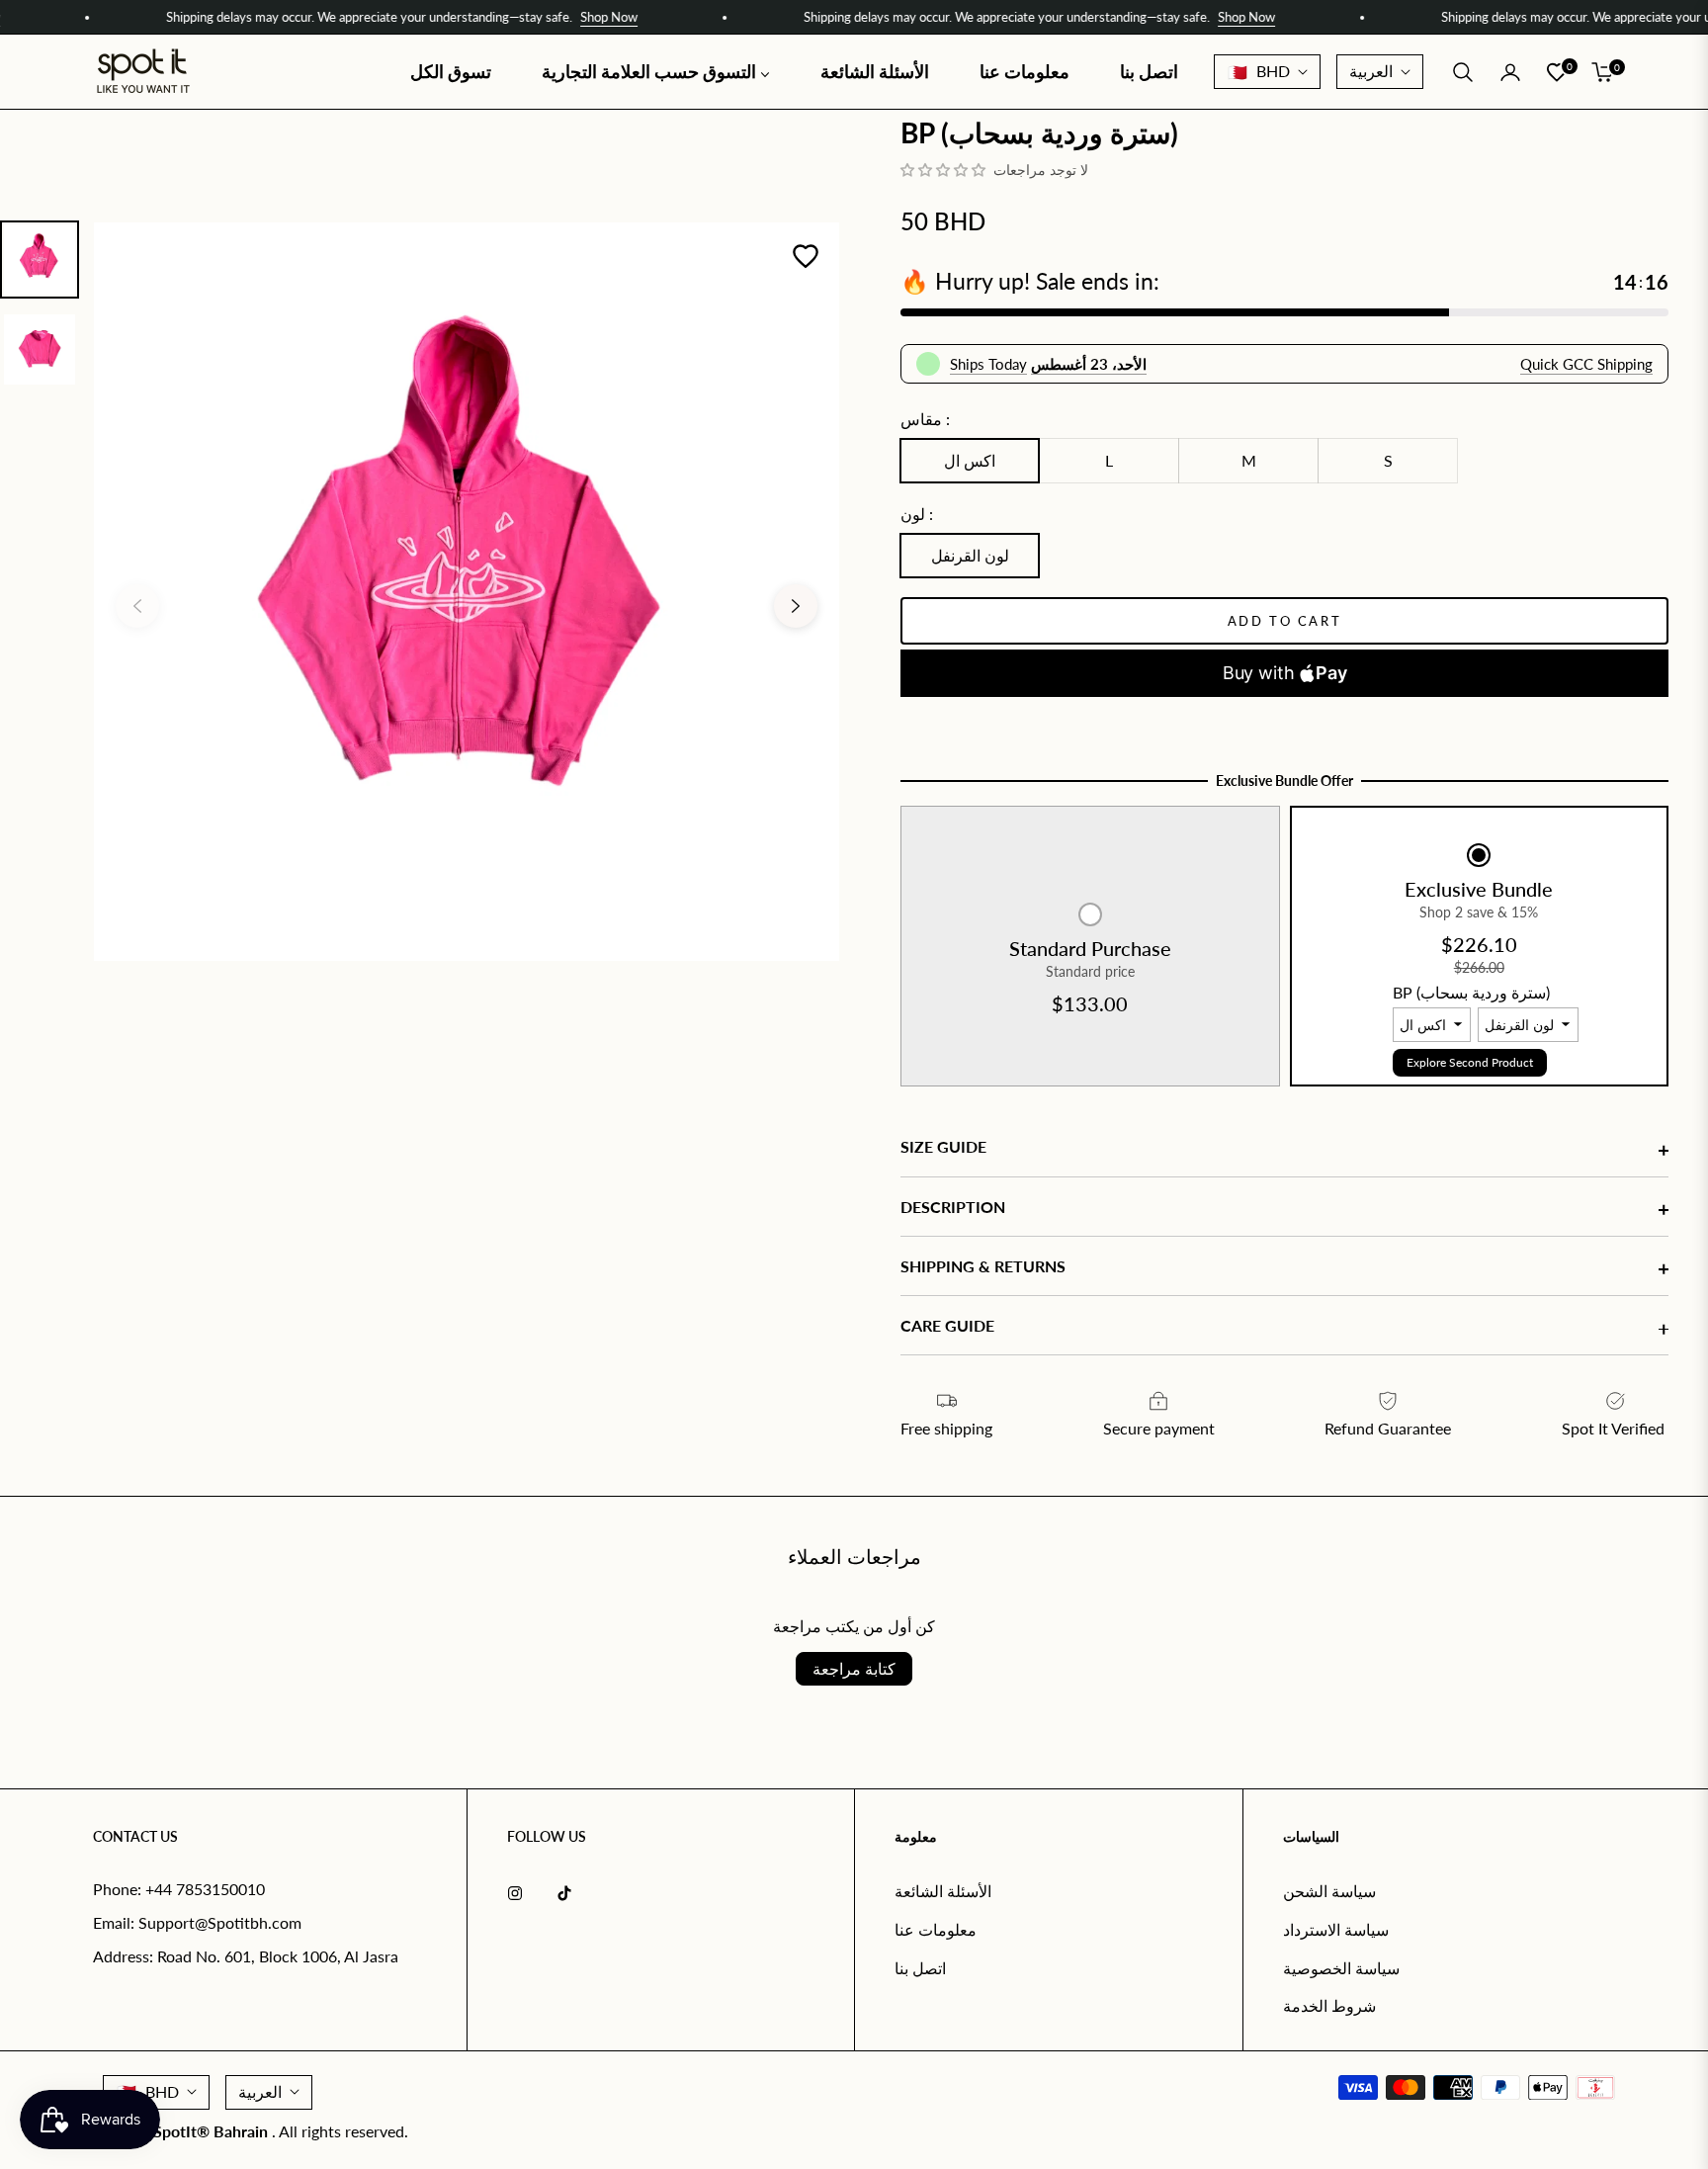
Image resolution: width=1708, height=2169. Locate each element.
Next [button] (796, 606)
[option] (467, 592)
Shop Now (538, 17)
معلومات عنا (936, 1929)
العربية (1371, 71)
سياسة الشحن (1329, 1891)
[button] (1463, 72)
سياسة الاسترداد (1336, 1929)
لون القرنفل (970, 555)
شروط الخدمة (1329, 2005)
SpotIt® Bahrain (213, 2131)
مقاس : (925, 419)
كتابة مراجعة (854, 1668)
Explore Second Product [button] (1470, 1062)
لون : (917, 514)
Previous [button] (137, 606)
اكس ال (970, 460)
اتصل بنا (920, 1968)
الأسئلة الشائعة (943, 1891)
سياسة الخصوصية (1341, 1968)
